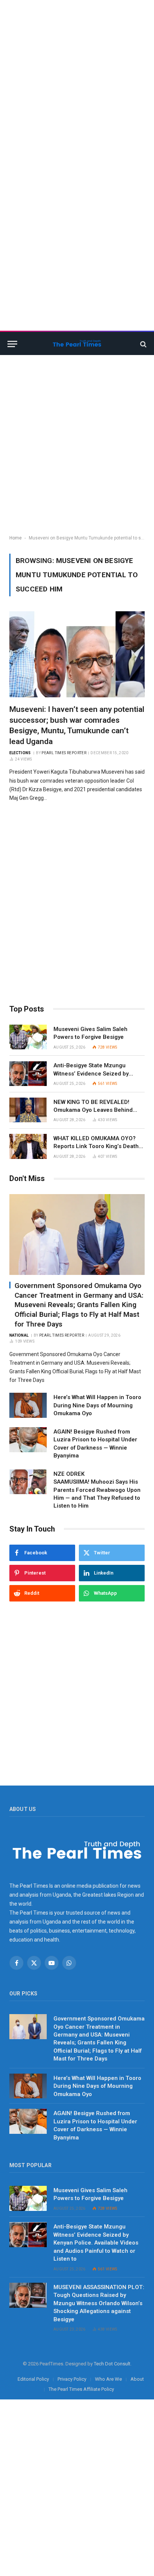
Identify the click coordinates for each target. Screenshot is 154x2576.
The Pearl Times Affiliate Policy (81, 2389)
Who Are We (108, 2379)
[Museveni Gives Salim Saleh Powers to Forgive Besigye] (28, 1037)
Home (16, 538)
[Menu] (12, 344)
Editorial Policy (33, 2379)
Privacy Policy (72, 2379)
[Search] (143, 344)
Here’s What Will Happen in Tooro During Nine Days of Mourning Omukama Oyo (97, 1405)
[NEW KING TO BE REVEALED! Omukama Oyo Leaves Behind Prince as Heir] (28, 1110)
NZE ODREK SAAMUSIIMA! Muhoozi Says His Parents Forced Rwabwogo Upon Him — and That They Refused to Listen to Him (97, 1490)
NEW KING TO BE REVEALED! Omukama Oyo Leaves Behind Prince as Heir (93, 1110)
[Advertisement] (77, 77)
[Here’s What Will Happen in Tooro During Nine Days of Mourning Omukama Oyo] (28, 1405)
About (137, 2379)
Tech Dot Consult (112, 2364)
